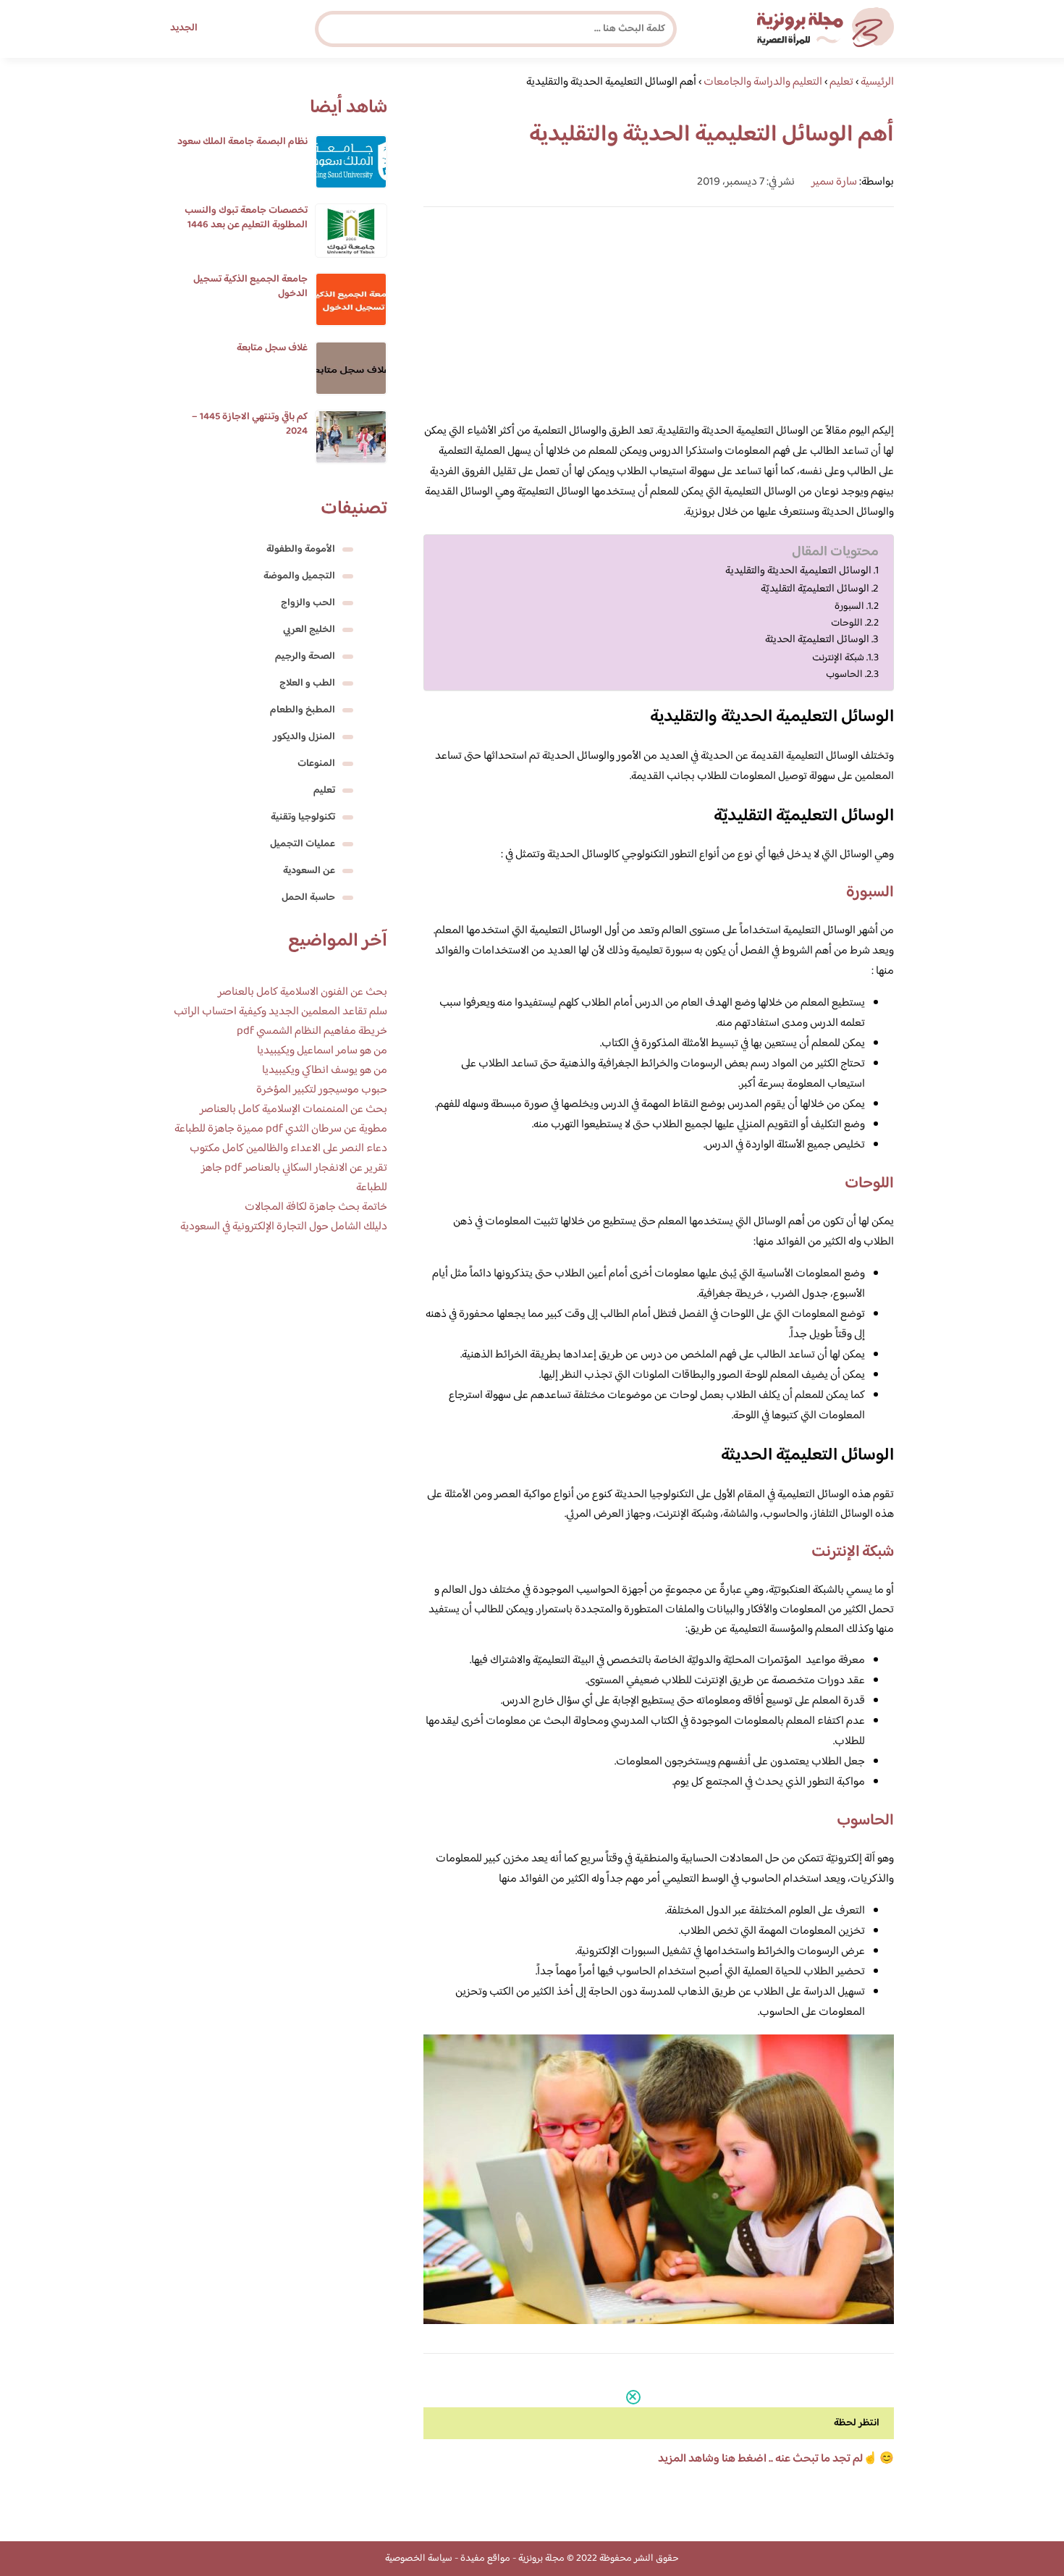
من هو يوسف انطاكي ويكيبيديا (325, 1070)
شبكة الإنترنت (838, 658)
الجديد (184, 28)
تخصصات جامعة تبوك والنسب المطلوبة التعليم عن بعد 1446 (246, 218)
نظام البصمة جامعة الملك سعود (242, 142)
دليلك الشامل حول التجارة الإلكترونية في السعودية (284, 1227)
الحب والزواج (308, 603)
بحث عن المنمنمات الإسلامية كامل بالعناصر (294, 1110)
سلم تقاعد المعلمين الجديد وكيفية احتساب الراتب (280, 1012)
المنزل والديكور (304, 737)
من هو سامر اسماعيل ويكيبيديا (322, 1051)
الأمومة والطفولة (301, 550)
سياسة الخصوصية (419, 2559)
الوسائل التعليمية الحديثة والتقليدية (798, 571)
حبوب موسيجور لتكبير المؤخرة (322, 1090)
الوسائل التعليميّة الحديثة (817, 640)
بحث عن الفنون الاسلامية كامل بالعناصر (303, 992)
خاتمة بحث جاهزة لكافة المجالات (316, 1207)
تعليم (324, 791)
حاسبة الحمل (308, 898)
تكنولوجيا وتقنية (303, 817)
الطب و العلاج (307, 683)
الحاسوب (844, 674)
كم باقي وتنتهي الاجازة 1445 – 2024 (250, 424)
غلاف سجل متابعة (272, 348)
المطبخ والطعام (303, 710)
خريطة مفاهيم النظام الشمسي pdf (312, 1031)
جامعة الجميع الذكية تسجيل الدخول (250, 287)
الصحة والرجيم (305, 657)
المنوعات (316, 764)
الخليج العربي (309, 630)
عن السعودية (309, 871)
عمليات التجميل (303, 844)
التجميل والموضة (299, 576)
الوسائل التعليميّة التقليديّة (815, 589)
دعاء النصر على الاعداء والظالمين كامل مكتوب (288, 1149)
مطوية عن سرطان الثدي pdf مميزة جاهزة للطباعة (281, 1129)
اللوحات (847, 623)
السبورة (849, 606)
